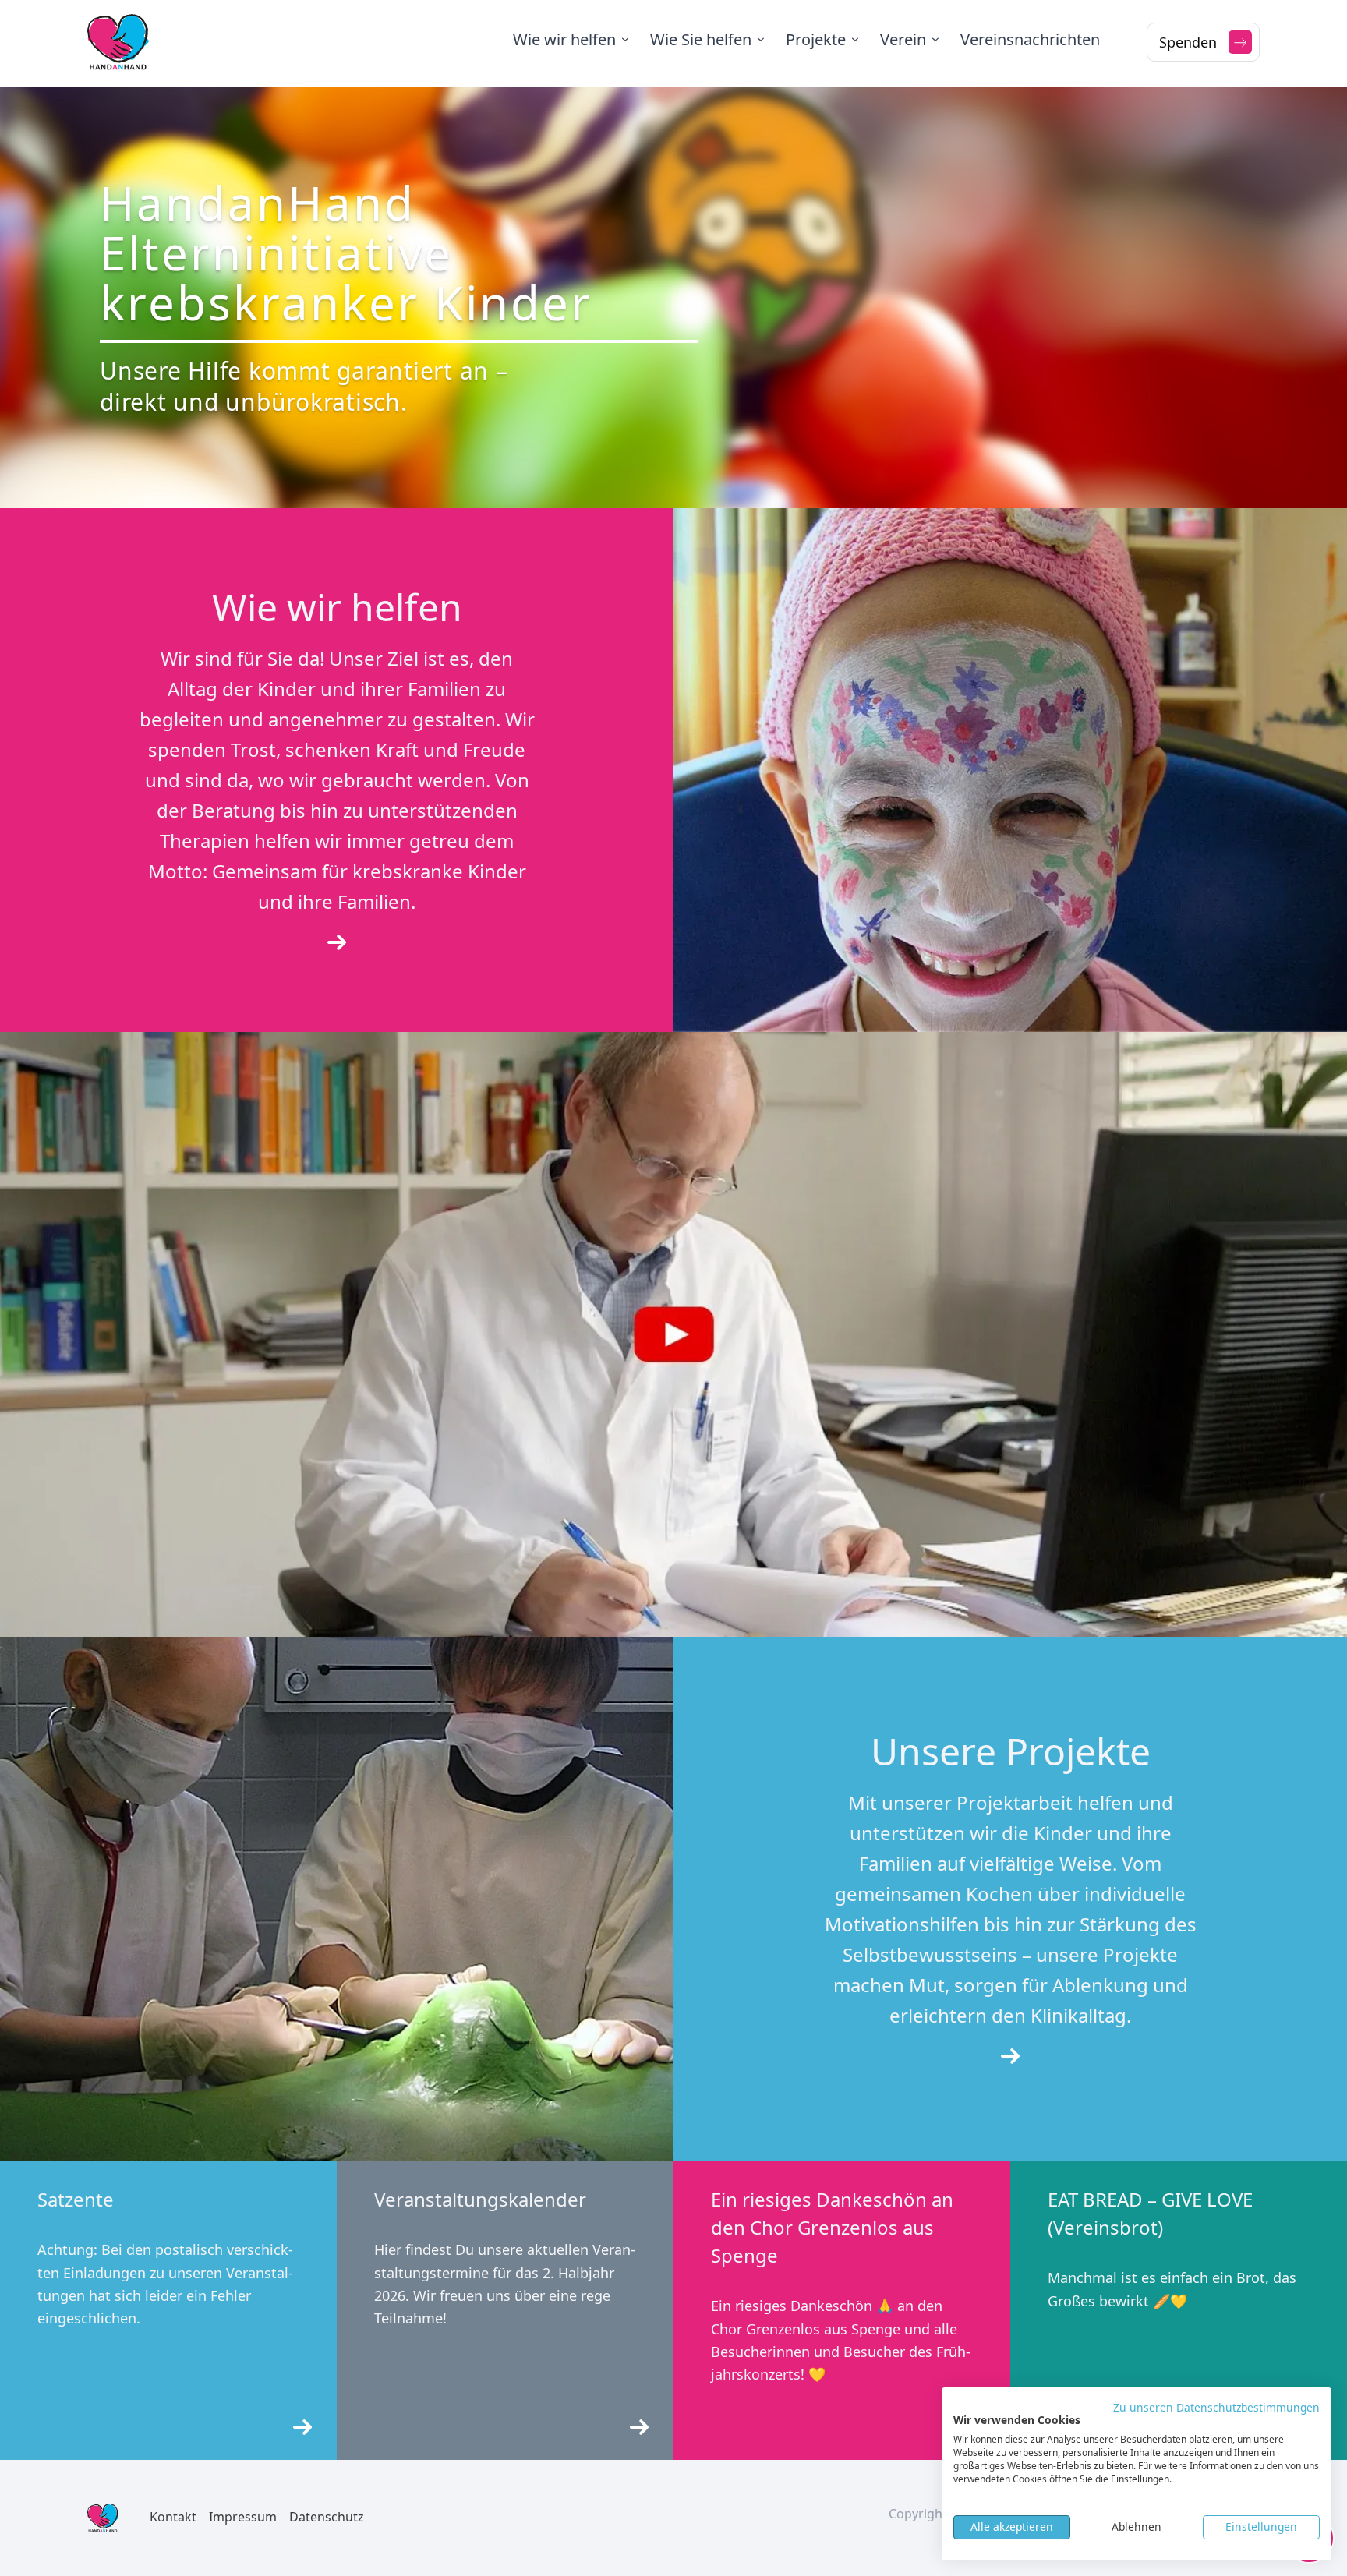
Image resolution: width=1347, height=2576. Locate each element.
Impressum (243, 2517)
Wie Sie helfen (701, 39)
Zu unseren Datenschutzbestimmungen (1216, 2407)
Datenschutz (327, 2517)
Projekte (816, 39)
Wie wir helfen (564, 39)
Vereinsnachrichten (1030, 39)
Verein (903, 39)
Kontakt (173, 2517)
